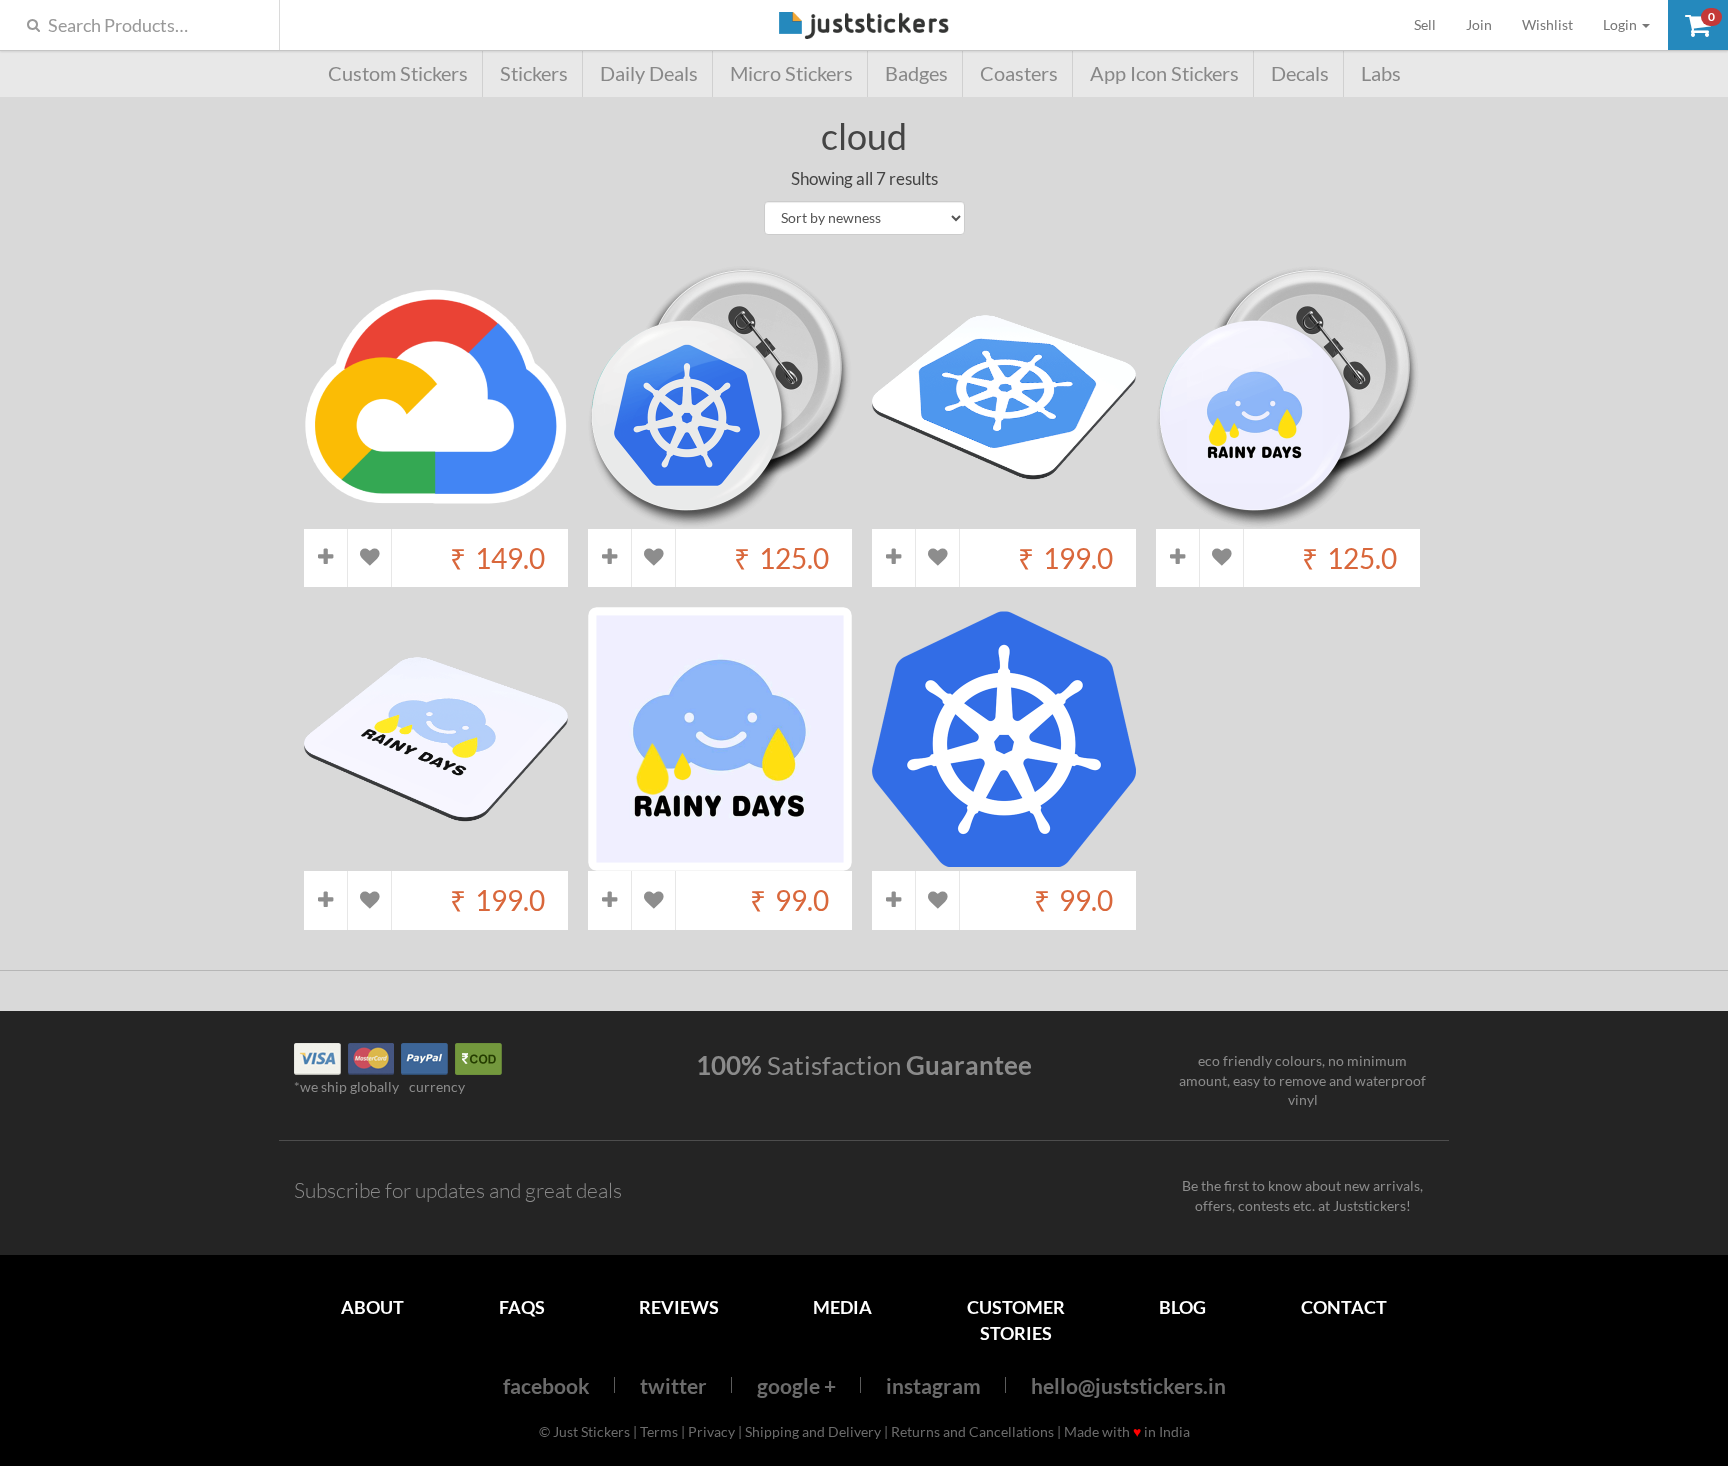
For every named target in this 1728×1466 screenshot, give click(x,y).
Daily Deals (649, 73)
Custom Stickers (398, 73)
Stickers (534, 73)
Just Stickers (864, 26)
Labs (1381, 73)
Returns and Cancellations (972, 1431)
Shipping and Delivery (813, 1431)
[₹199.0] (1004, 518)
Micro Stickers (791, 73)
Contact (1344, 1307)
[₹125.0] (720, 518)
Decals (1300, 73)
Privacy (711, 1431)
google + (796, 1385)
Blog (1182, 1307)
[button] (1698, 25)
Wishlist (1547, 24)
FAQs (522, 1307)
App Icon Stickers (1164, 73)
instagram (933, 1385)
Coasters (1019, 73)
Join (1479, 24)
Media (842, 1307)
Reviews (679, 1307)
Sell (1432, 24)
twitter (673, 1385)
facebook (546, 1385)
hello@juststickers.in (1128, 1385)
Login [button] (1621, 24)
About (372, 1307)
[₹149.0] (436, 518)
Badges (916, 73)
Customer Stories (1016, 1319)
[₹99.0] (720, 861)
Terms (659, 1431)
